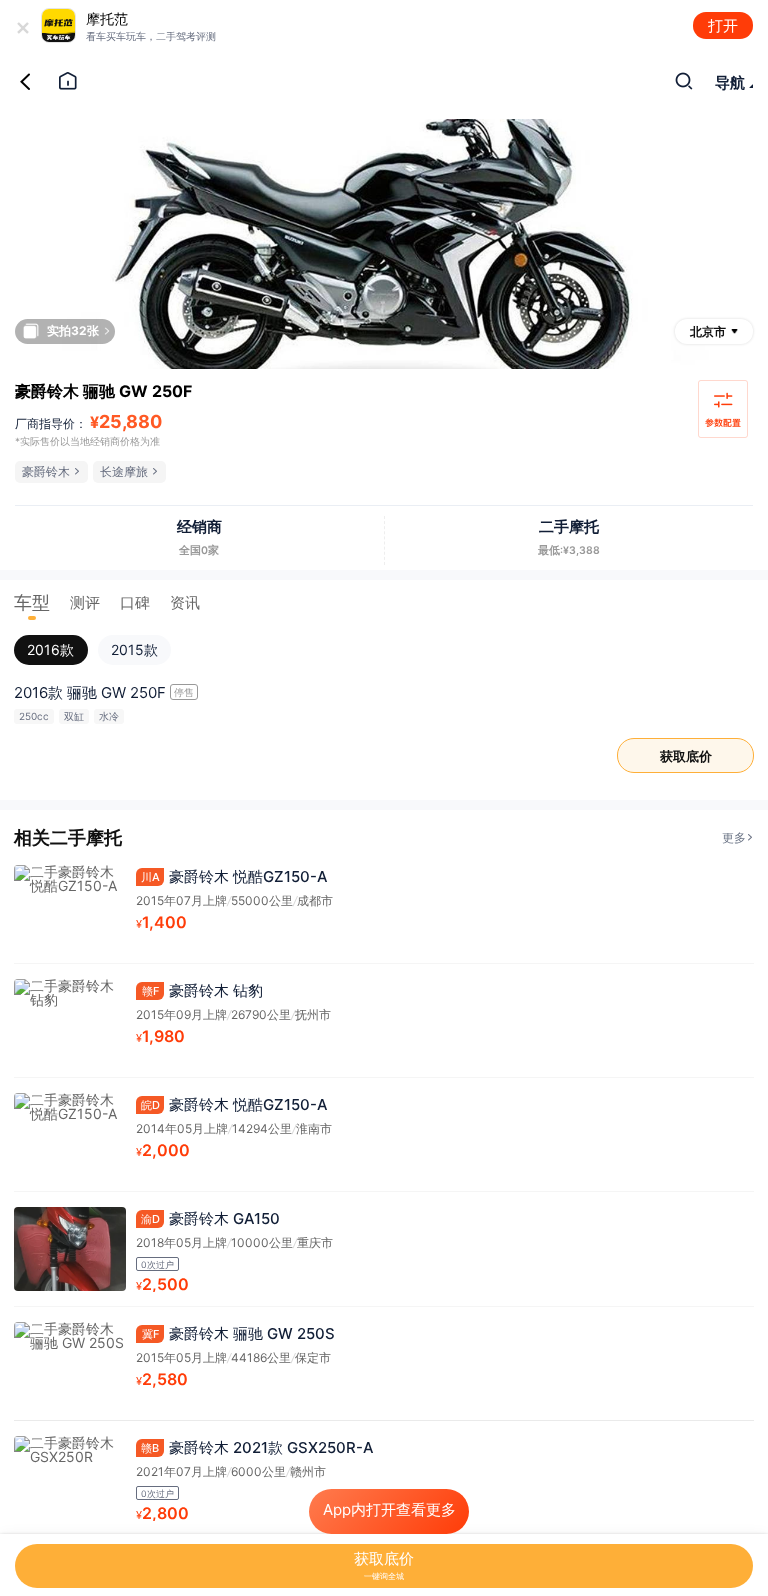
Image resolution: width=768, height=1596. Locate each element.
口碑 (135, 602)
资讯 (185, 602)
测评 (85, 602)
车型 (32, 602)
